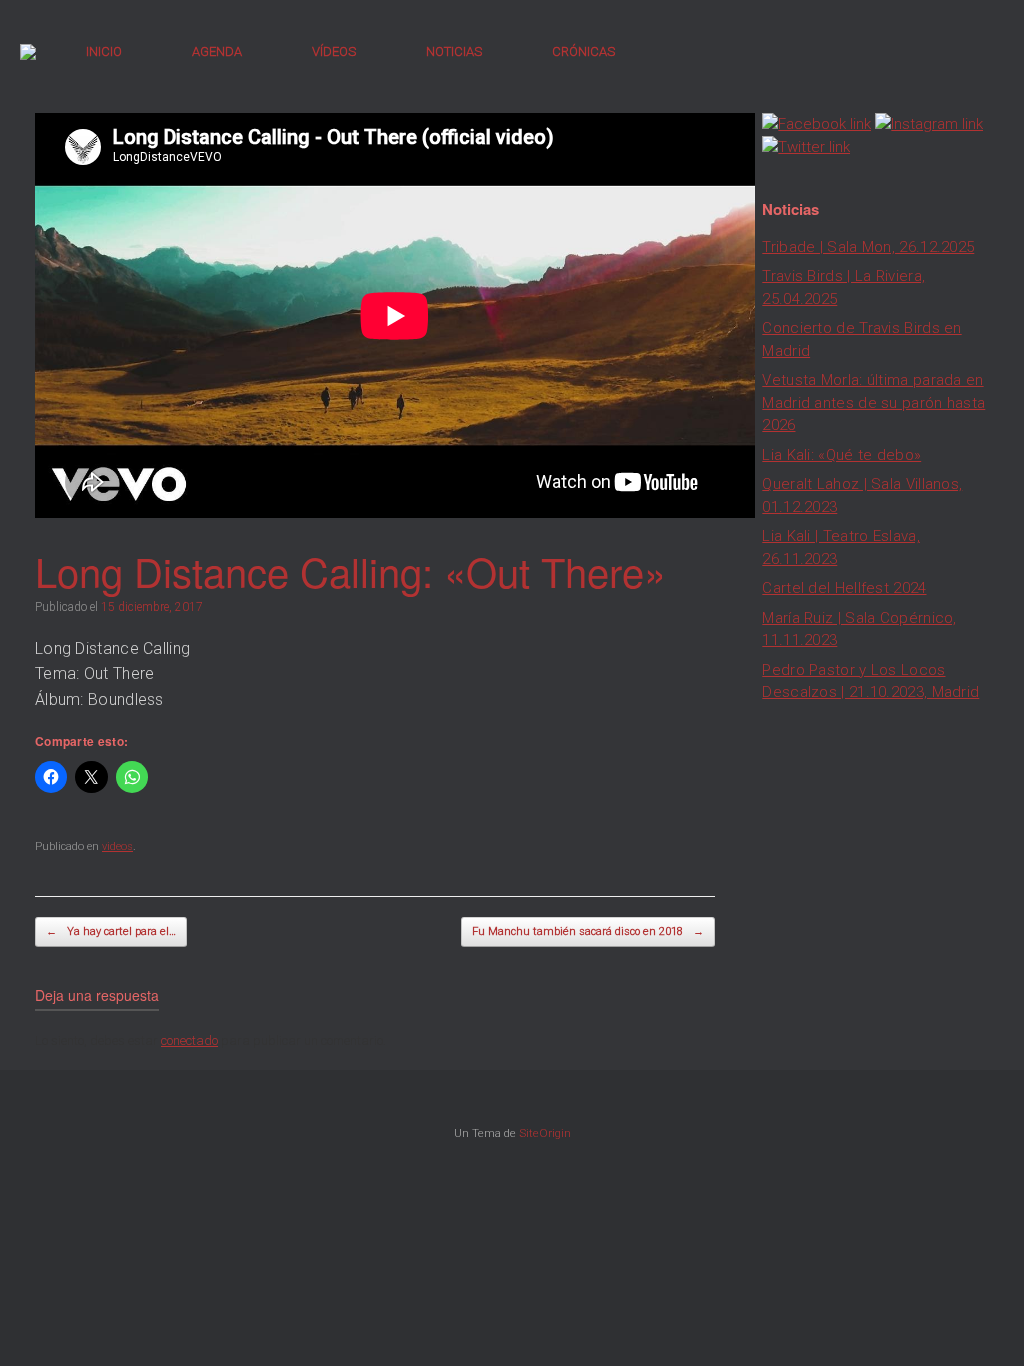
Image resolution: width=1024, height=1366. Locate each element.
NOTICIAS (454, 51)
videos (117, 846)
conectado (189, 1040)
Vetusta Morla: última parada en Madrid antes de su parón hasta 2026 (873, 402)
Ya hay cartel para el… (111, 931)
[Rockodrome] (28, 52)
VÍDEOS (334, 51)
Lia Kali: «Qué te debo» (841, 455)
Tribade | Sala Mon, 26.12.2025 (868, 247)
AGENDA (217, 51)
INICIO (104, 51)
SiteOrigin (545, 1133)
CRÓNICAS (583, 51)
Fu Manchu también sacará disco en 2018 (588, 931)
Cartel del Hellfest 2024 (844, 588)
